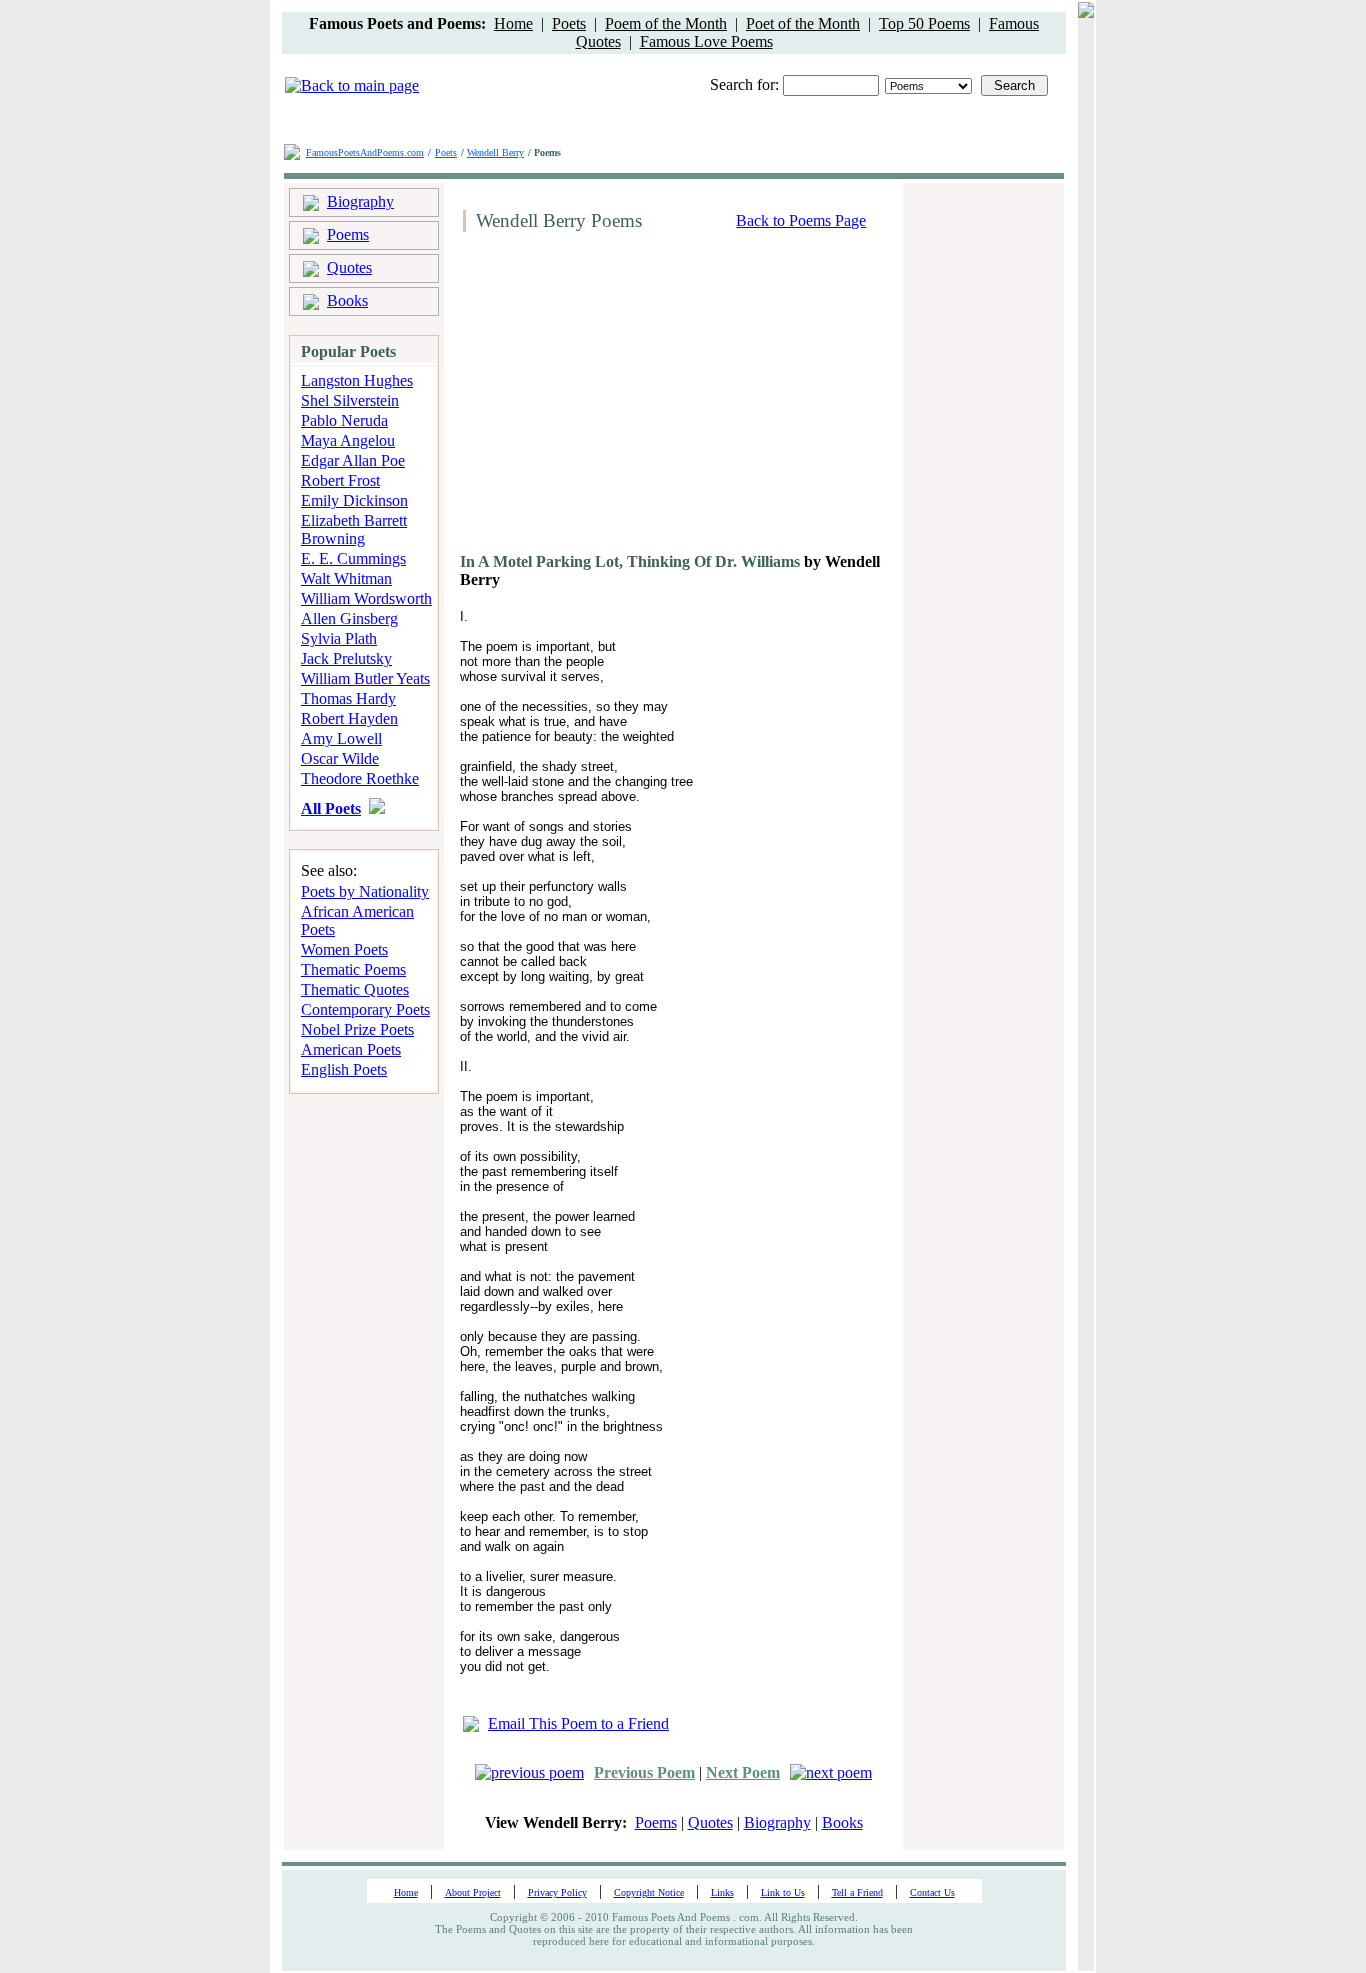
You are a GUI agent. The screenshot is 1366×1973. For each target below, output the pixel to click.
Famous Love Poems (706, 41)
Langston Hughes (357, 380)
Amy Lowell (341, 738)
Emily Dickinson (354, 500)
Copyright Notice (649, 1892)
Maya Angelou (348, 440)
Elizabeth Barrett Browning (354, 529)
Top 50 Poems (924, 23)
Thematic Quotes (355, 989)
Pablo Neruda (344, 420)
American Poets (351, 1049)
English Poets (344, 1069)
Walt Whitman (346, 578)
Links (722, 1892)
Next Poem (743, 1772)
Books (347, 300)
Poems (348, 234)
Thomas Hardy (348, 698)
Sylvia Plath (339, 638)
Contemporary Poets (365, 1009)
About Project (473, 1892)
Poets (569, 23)
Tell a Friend (857, 1892)
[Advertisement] (624, 400)
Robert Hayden (349, 718)
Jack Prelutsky (346, 658)
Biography (360, 201)
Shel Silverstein (350, 400)
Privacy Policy (557, 1892)
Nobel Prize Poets (357, 1029)
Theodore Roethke (360, 778)
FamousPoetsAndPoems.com (365, 152)
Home (513, 23)
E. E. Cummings (353, 558)
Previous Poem (644, 1772)
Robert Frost (340, 480)
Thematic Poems (353, 969)
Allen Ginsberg (349, 618)
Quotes (349, 267)
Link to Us (783, 1892)
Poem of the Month (666, 23)
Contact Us (932, 1892)
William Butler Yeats (365, 678)
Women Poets (344, 949)
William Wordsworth (366, 598)
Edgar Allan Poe (353, 460)
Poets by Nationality (365, 891)
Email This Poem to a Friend (578, 1723)
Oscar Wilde (340, 758)
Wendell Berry (495, 152)
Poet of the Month (803, 23)
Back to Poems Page (801, 220)
